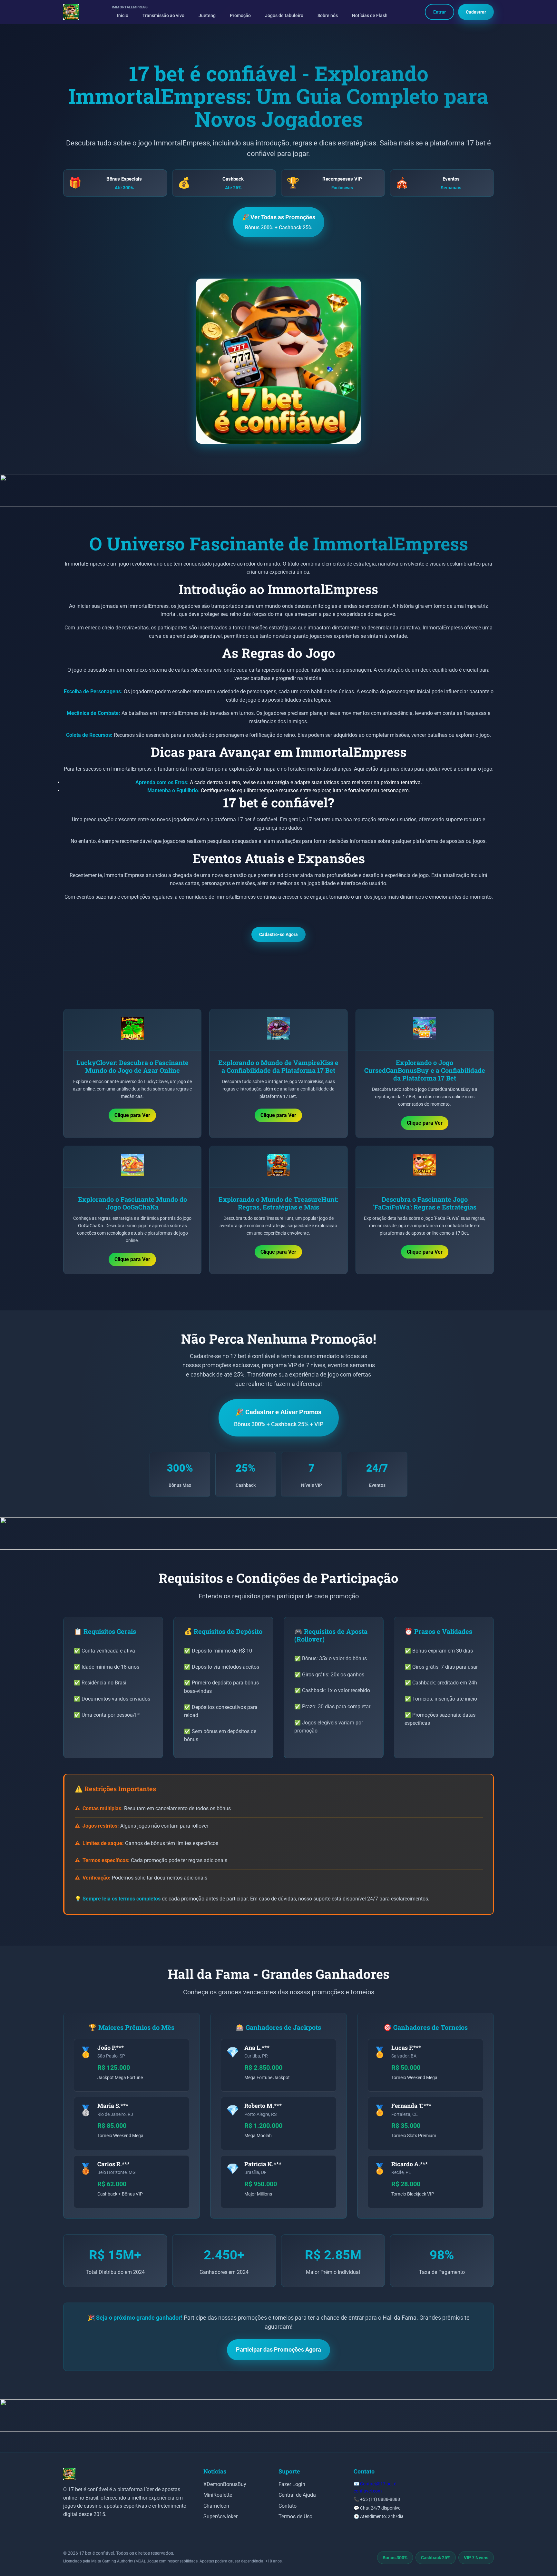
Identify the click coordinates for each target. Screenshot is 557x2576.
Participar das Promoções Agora (278, 2349)
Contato (288, 2506)
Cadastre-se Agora (278, 934)
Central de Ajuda (297, 2495)
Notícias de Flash (370, 16)
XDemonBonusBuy (225, 2484)
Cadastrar (476, 12)
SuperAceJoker (220, 2517)
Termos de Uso (295, 2517)
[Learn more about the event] (278, 491)
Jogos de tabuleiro (284, 16)
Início (123, 16)
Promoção (240, 16)
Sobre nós (328, 16)
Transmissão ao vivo (163, 16)
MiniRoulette (218, 2495)
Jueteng (207, 16)
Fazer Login (292, 2484)
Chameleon (216, 2506)
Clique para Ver (132, 1115)
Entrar (440, 12)
